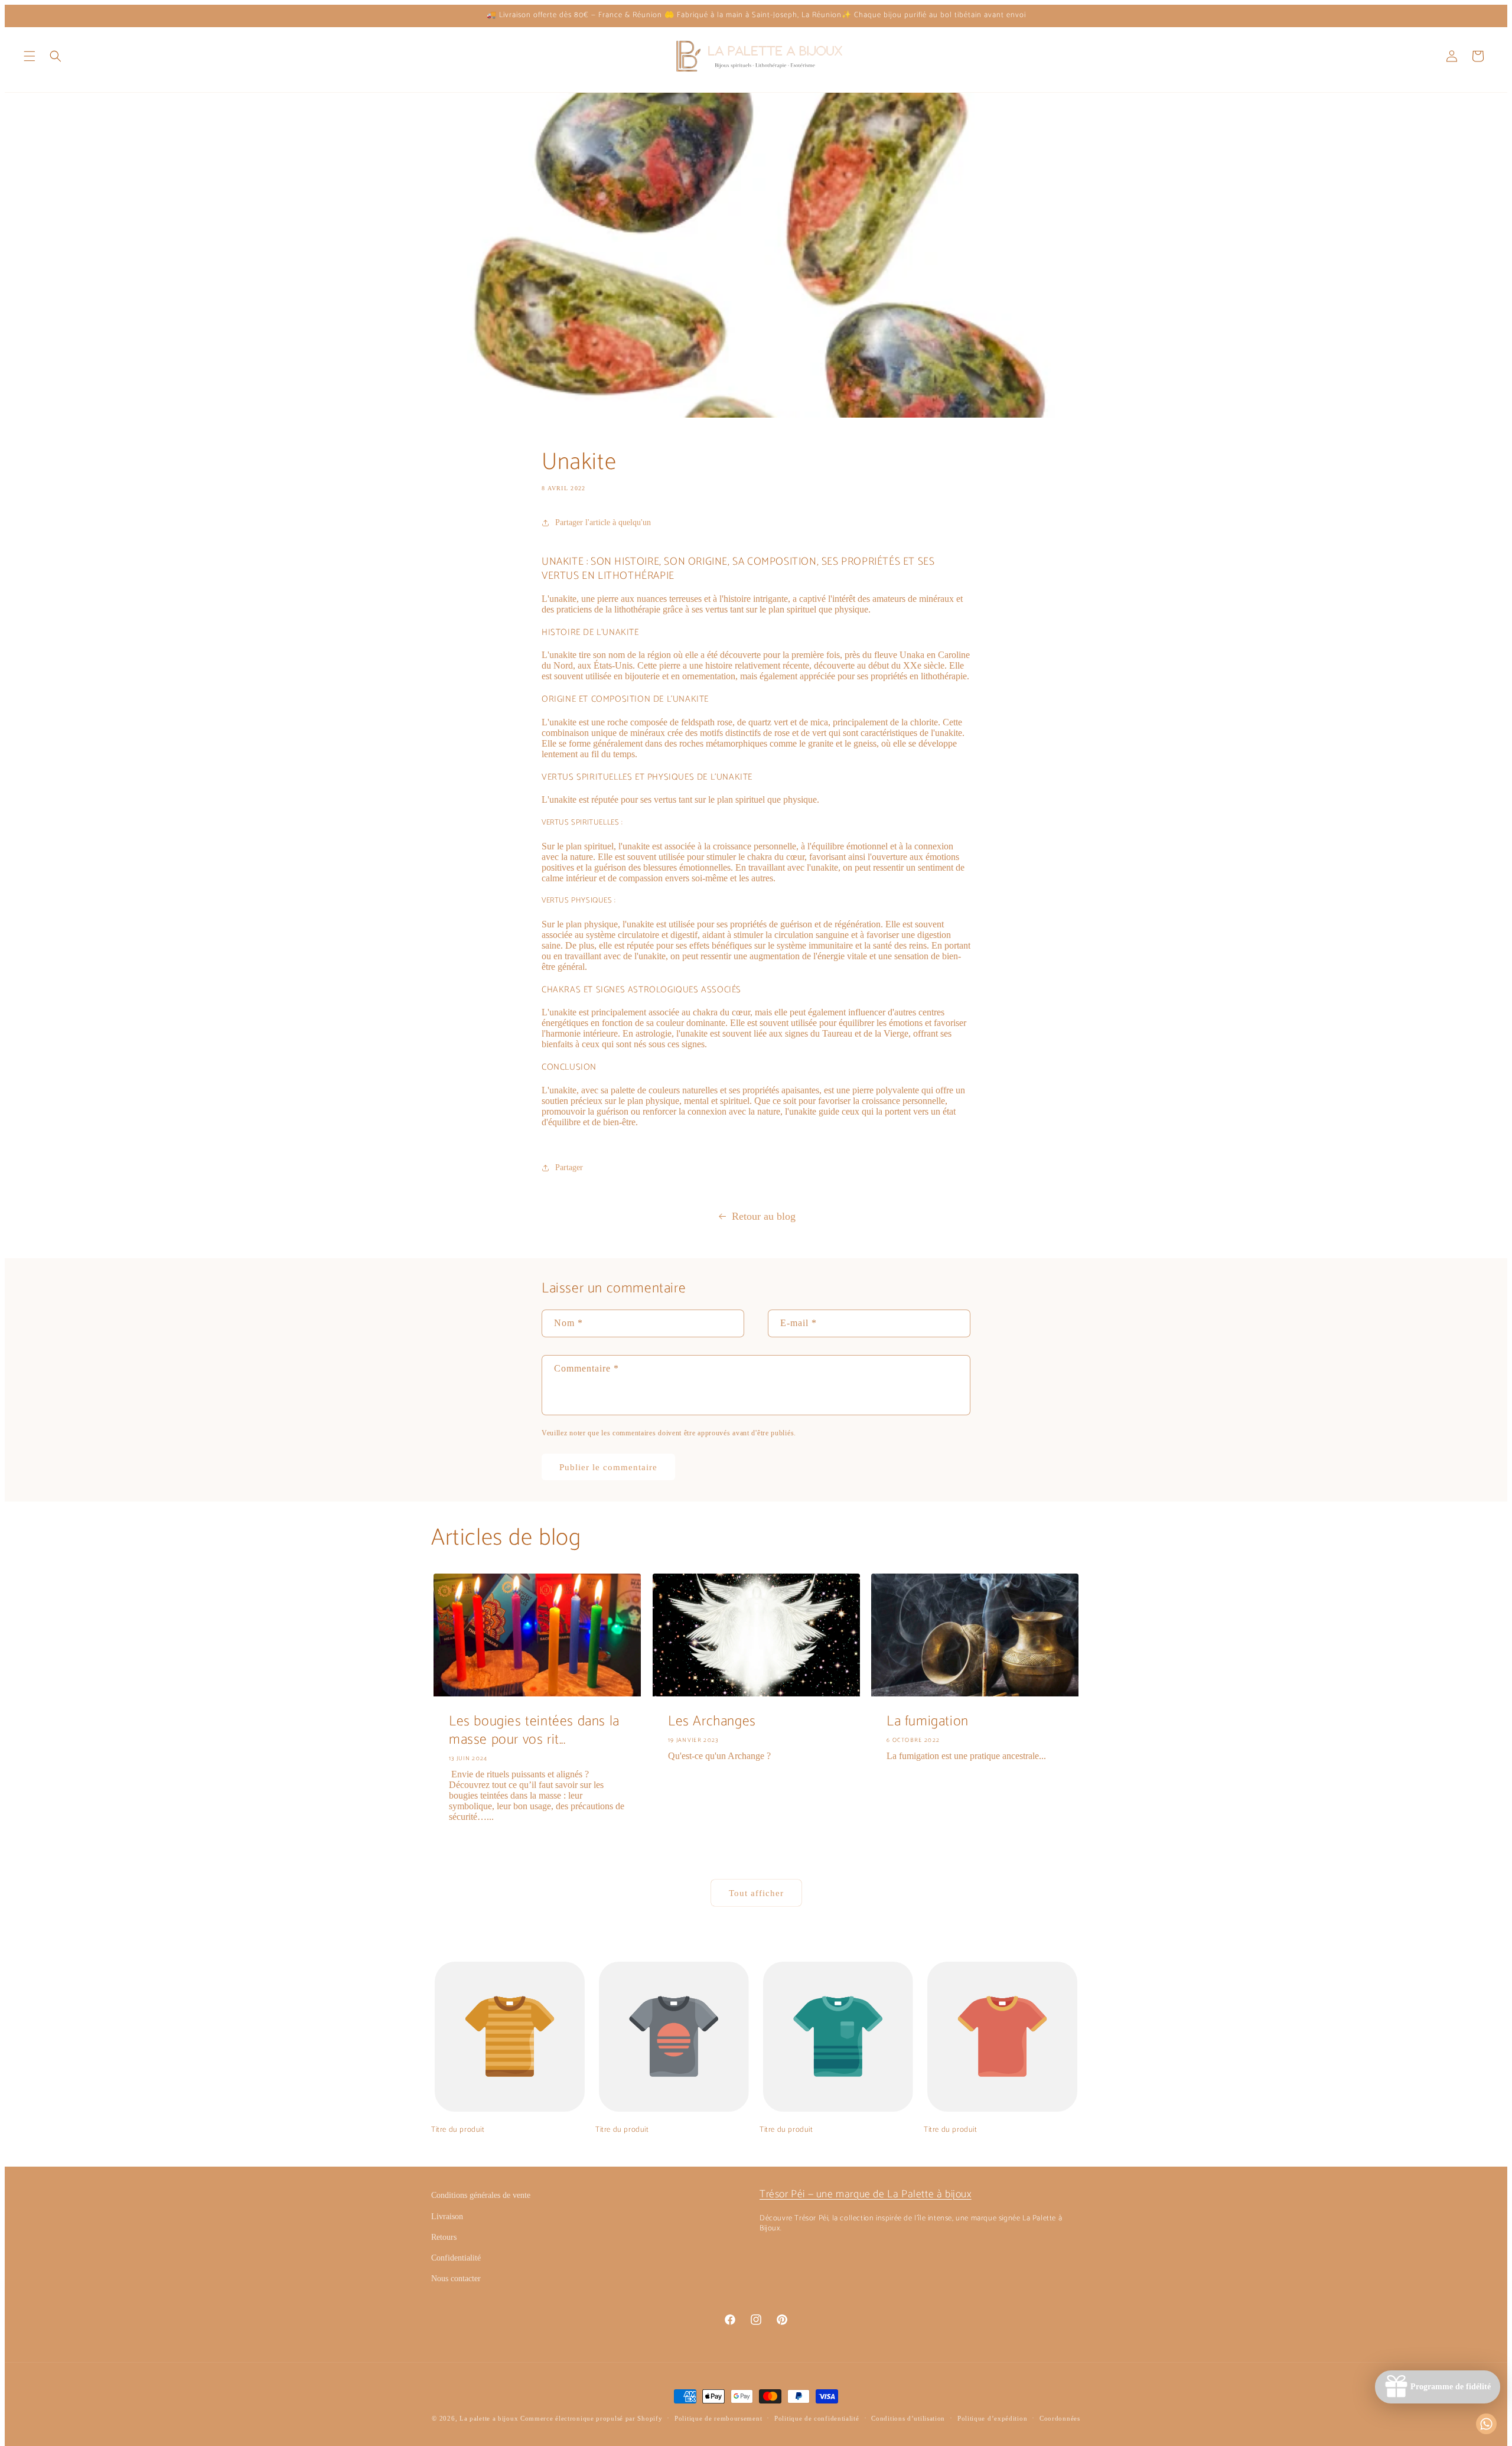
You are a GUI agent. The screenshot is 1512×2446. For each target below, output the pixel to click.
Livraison (447, 2217)
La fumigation (928, 1722)
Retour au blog (764, 1216)
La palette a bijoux (489, 2418)
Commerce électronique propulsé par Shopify (591, 2418)
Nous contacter (456, 2279)
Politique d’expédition (992, 2418)
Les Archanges (712, 1722)
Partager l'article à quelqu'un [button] (603, 522)
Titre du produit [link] (458, 2130)
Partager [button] (569, 1167)
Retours (444, 2237)
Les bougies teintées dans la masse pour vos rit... (534, 1731)
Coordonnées (1060, 2418)
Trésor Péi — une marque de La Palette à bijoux (866, 2194)
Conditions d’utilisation (908, 2418)
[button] (30, 56)
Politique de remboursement (718, 2418)
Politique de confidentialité (817, 2418)
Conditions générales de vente (481, 2195)
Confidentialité (456, 2258)
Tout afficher (756, 1893)
